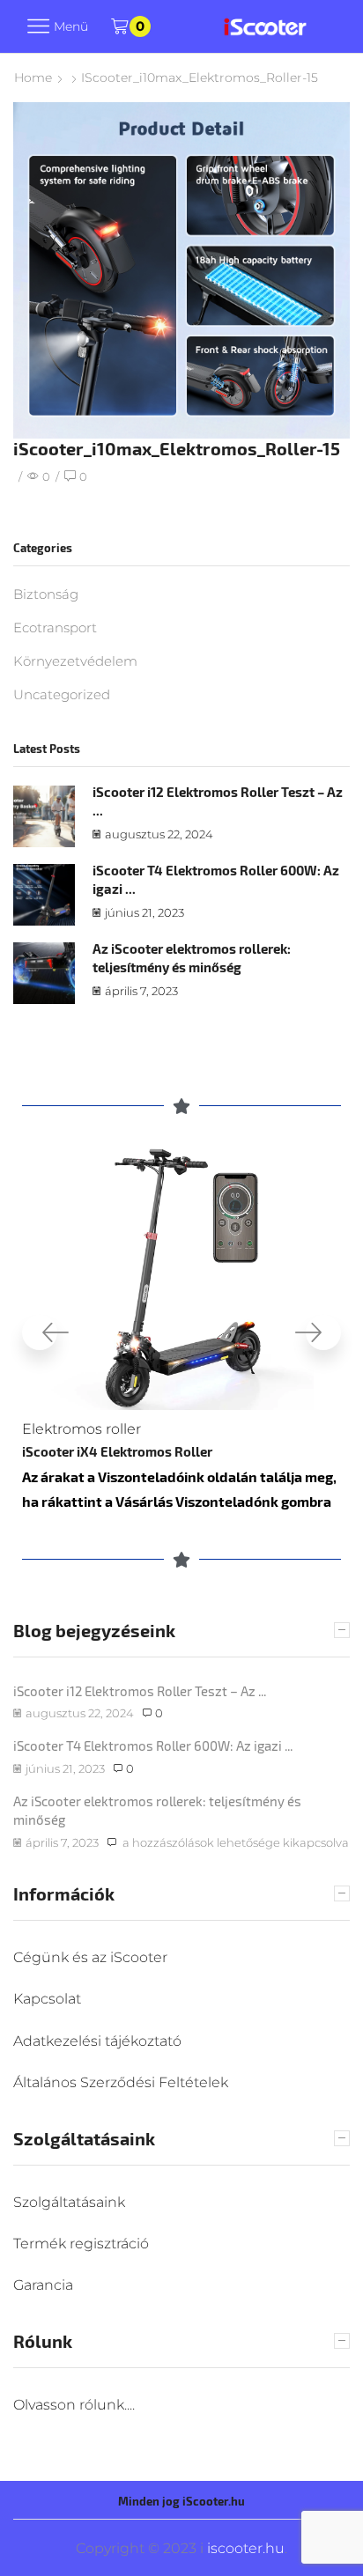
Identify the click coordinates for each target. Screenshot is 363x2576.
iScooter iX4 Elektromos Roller (117, 1451)
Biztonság (46, 594)
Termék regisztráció (81, 2244)
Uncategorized (62, 695)
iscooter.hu (244, 2548)
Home (33, 78)
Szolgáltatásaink (69, 2202)
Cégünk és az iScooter (90, 1957)
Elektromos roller (81, 1429)
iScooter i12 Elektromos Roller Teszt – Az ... (140, 1691)
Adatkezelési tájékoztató (97, 2041)
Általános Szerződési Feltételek (121, 2082)
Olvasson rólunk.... (74, 2405)
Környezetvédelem (75, 661)
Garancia (43, 2285)
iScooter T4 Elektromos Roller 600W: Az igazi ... (153, 1746)
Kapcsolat (47, 1999)
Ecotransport (55, 628)
